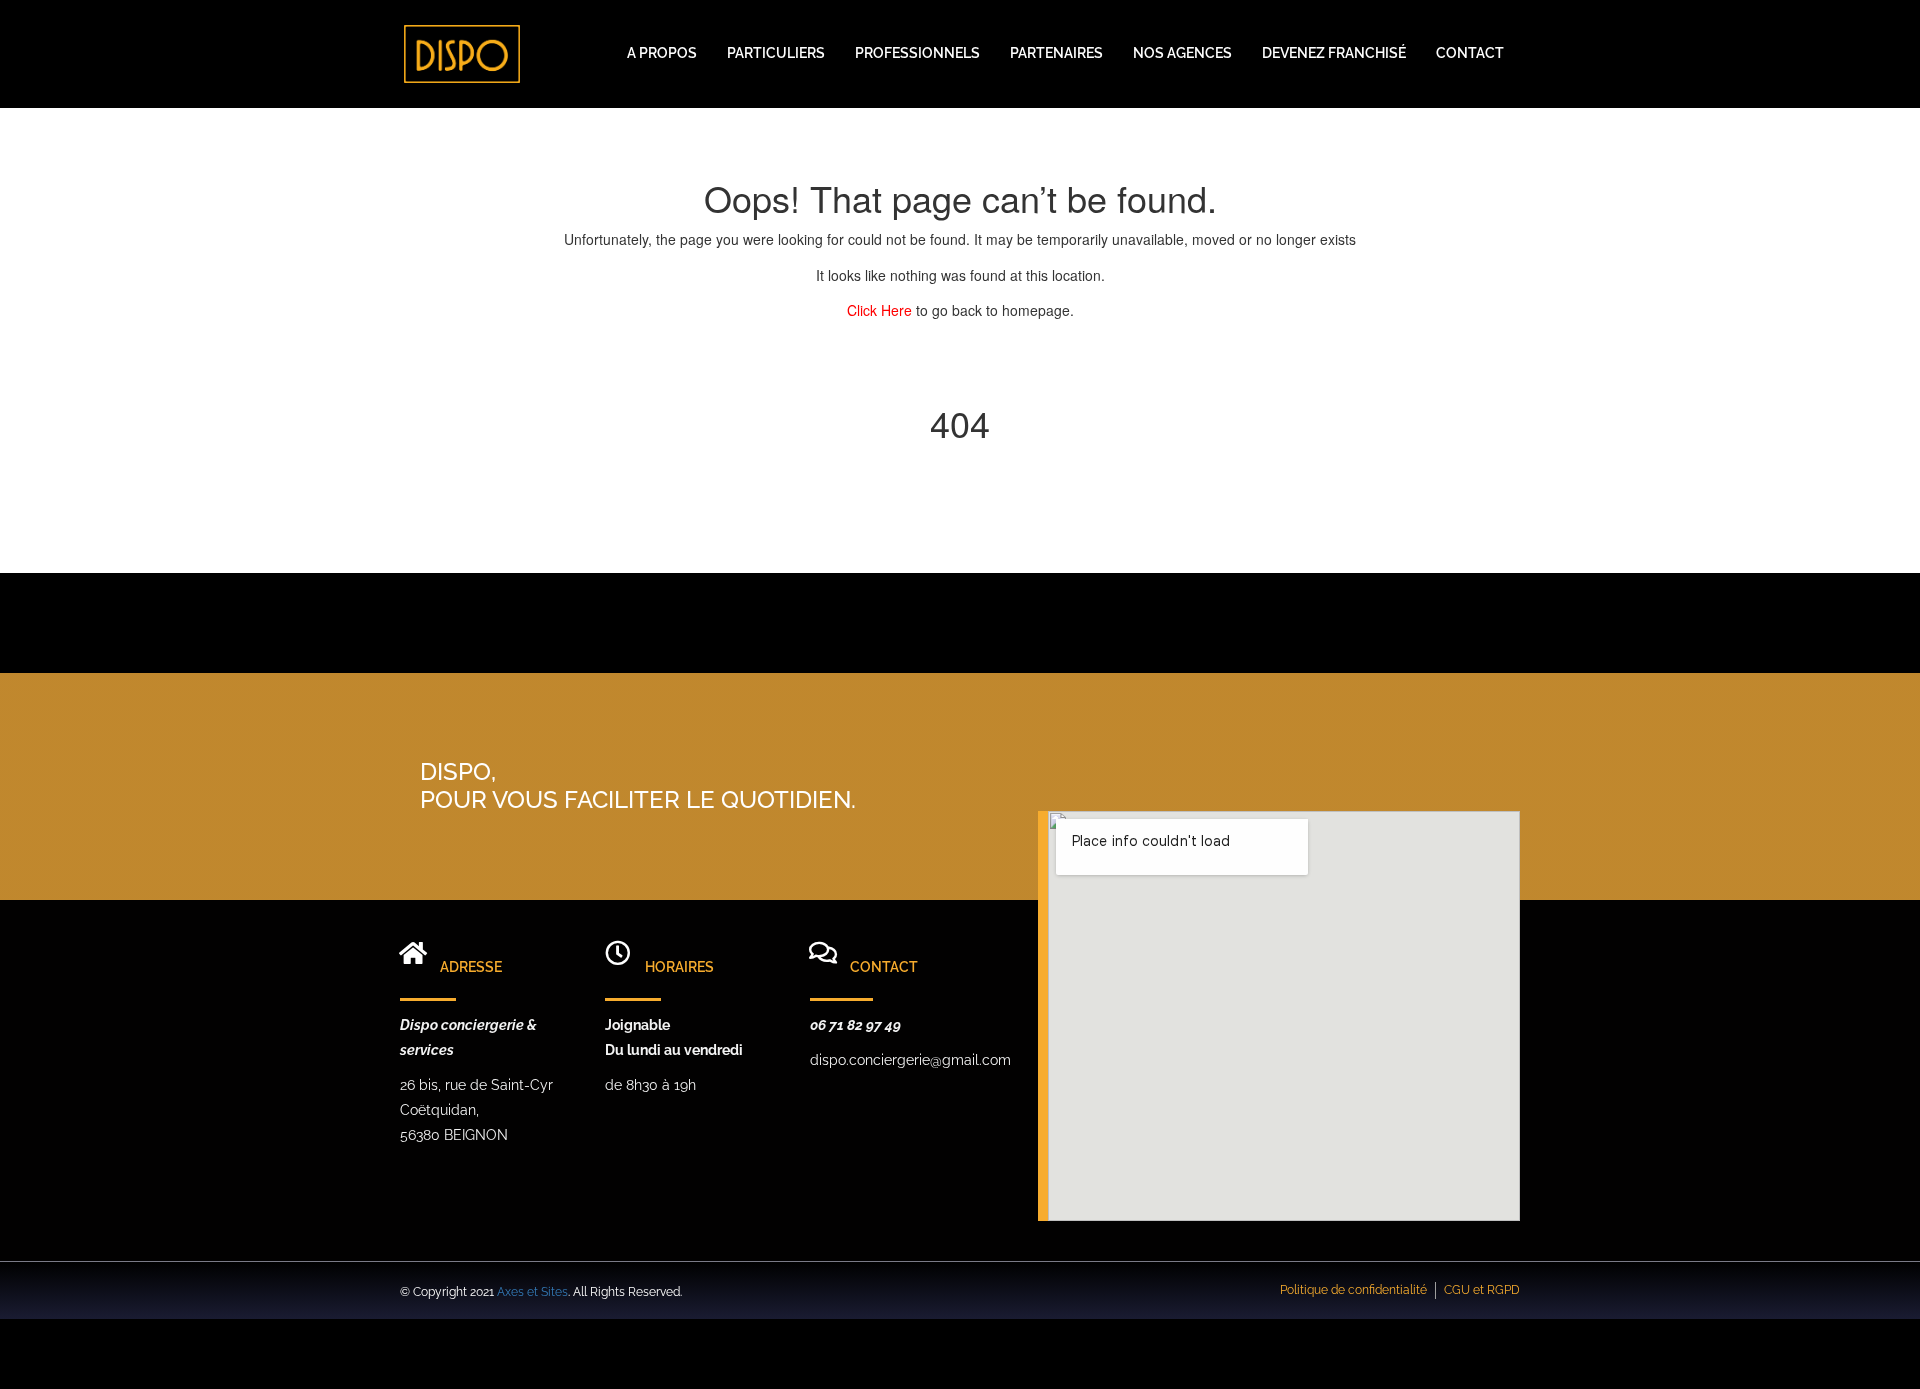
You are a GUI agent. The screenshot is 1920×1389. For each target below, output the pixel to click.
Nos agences (1182, 53)
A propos (662, 53)
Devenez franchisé (1334, 53)
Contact (1470, 53)
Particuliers (776, 53)
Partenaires (1056, 53)
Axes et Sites (532, 1292)
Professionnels (917, 53)
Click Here (881, 310)
